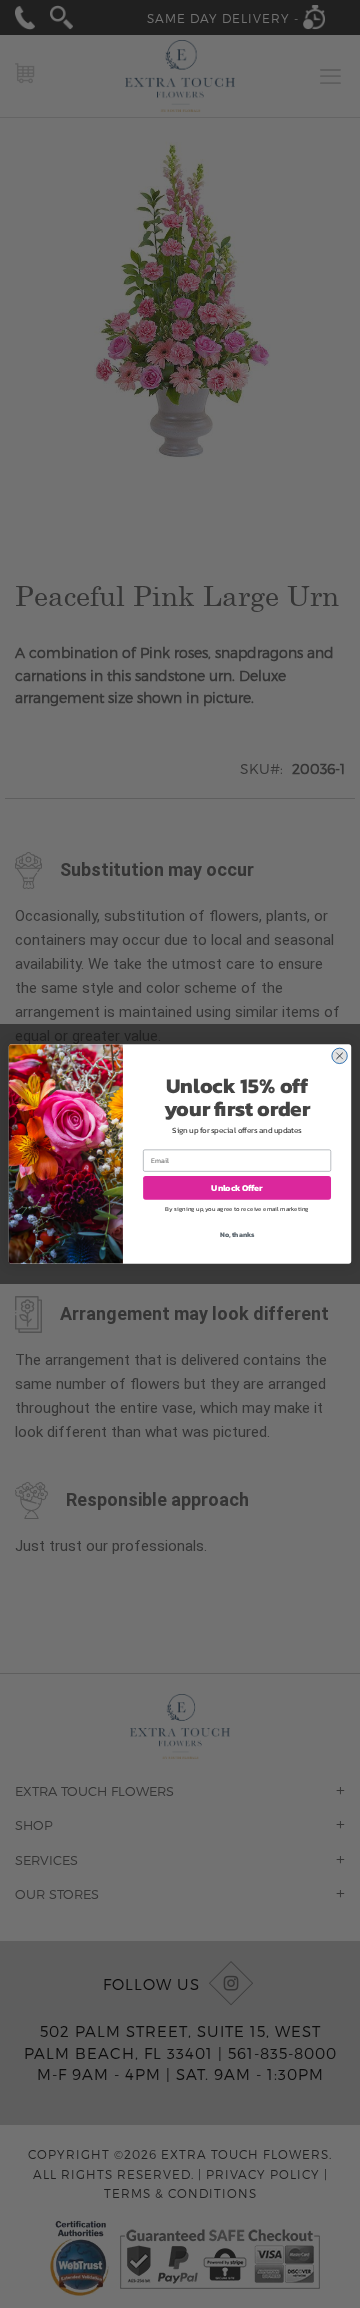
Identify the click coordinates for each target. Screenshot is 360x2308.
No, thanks (237, 1234)
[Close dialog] (339, 1056)
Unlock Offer (236, 1187)
